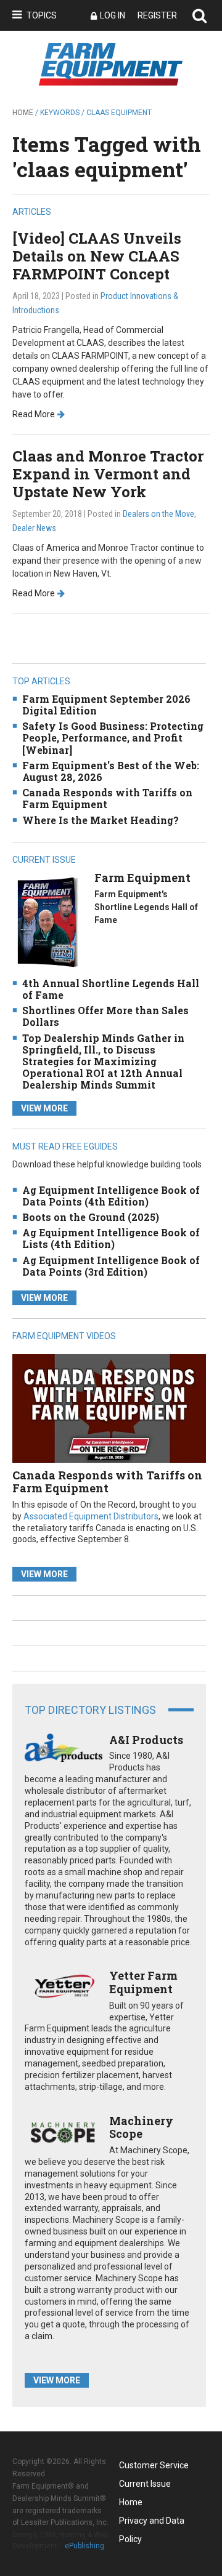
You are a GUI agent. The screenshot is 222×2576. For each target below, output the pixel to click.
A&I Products (146, 1740)
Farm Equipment (142, 878)
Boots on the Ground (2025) (91, 1217)
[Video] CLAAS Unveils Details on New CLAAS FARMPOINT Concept (97, 256)
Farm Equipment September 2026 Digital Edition (106, 705)
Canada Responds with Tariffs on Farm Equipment (107, 798)
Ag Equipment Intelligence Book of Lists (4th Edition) (111, 1238)
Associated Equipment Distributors (91, 1516)
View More (44, 1108)
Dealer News (34, 528)
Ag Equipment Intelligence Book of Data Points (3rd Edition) (111, 1266)
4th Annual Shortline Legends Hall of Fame (111, 989)
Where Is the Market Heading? (101, 820)
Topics (42, 15)
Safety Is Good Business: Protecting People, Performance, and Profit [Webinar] (113, 738)
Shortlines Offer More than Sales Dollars (105, 1016)
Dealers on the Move (158, 514)
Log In (113, 15)
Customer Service (154, 2465)
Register (157, 15)
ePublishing (84, 2546)
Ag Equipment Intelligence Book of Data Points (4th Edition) (111, 1196)
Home (23, 113)
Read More (34, 414)
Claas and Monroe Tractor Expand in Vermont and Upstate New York (108, 474)
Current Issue (145, 2484)
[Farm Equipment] (47, 922)
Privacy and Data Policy (152, 2523)
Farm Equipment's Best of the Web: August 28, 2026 (111, 771)
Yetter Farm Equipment (143, 1982)
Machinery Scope (141, 2127)
